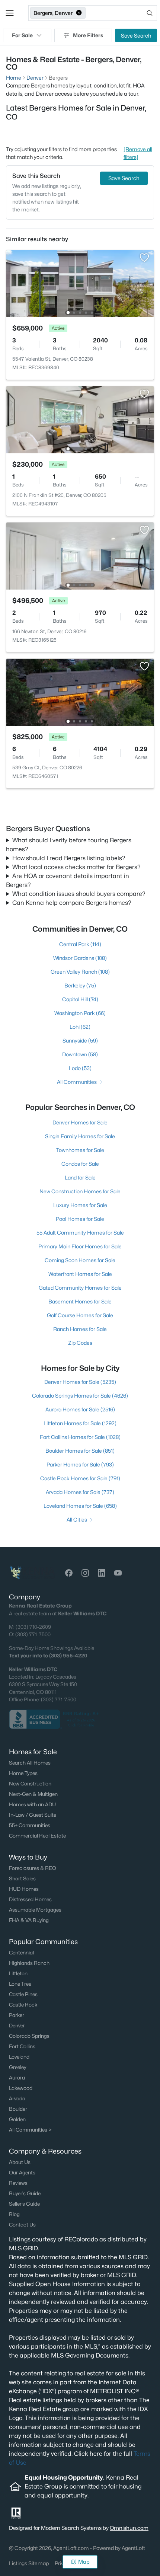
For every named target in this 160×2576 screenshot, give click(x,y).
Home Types (23, 1773)
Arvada (17, 2098)
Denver (17, 2026)
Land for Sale (80, 1177)
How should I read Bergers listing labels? (69, 858)
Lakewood (21, 2088)
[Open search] (122, 13)
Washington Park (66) (80, 1013)
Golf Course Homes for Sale (80, 1315)
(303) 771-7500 (33, 1634)
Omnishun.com (129, 2528)
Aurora (17, 2078)
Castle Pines (23, 1994)
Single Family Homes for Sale (80, 1136)
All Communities (77, 1082)
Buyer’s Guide (25, 2193)
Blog (14, 2214)
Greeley (17, 2067)
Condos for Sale (80, 1164)
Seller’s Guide (24, 2204)
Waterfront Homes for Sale (80, 1274)
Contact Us (22, 2225)
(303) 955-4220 (68, 1656)
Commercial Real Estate (37, 1836)
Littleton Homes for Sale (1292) (80, 1423)
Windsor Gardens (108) (80, 958)
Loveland (19, 2057)
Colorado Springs (29, 2036)
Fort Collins (22, 2046)
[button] (10, 13)
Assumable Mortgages (35, 1910)
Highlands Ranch (29, 1963)
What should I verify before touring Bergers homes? (69, 845)
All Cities (77, 1520)
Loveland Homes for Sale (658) (80, 1506)
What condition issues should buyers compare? (79, 894)
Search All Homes (30, 1763)
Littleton (18, 1973)
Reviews (18, 2183)
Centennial (21, 1953)
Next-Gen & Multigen (33, 1794)
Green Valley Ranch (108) (80, 972)
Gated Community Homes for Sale (80, 1288)
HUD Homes (24, 1889)
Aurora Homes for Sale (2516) (80, 1409)
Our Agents (22, 2173)
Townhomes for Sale (80, 1150)
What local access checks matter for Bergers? (76, 867)
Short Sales (22, 1878)
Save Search (136, 36)
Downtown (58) (80, 1054)
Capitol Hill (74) (80, 999)
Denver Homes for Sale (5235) (80, 1382)
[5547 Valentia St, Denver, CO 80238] (80, 283)
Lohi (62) (80, 1027)
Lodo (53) (80, 1068)
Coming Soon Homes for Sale (80, 1260)
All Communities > (30, 2130)
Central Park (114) (80, 944)
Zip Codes (80, 1343)
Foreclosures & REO (33, 1868)
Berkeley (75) (80, 985)
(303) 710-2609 (33, 1627)
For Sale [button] (22, 35)
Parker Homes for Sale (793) (80, 1464)
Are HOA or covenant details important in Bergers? (68, 880)
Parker (17, 2015)
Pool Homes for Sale (80, 1219)
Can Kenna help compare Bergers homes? (72, 903)
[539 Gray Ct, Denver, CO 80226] (80, 692)
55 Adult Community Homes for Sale (80, 1233)
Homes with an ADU (32, 1804)
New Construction (30, 1784)
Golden (17, 2119)
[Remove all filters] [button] (138, 153)
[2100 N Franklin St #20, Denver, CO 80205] (80, 419)
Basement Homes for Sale (80, 1301)
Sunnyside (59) (80, 1040)
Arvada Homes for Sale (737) (80, 1492)
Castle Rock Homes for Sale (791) (80, 1478)
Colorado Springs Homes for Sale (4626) (80, 1396)
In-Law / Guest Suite (33, 1815)
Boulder (18, 2109)
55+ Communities (30, 1825)
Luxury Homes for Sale (80, 1205)
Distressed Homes (30, 1899)
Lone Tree (20, 1984)
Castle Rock (23, 2005)
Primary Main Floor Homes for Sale (80, 1246)
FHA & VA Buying (29, 1920)
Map (84, 2562)
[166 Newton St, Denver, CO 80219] (80, 556)
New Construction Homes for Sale (80, 1191)
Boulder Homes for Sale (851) (80, 1451)
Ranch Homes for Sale (80, 1329)
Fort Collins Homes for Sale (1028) (80, 1437)
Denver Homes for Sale (80, 1122)
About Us (20, 2162)
